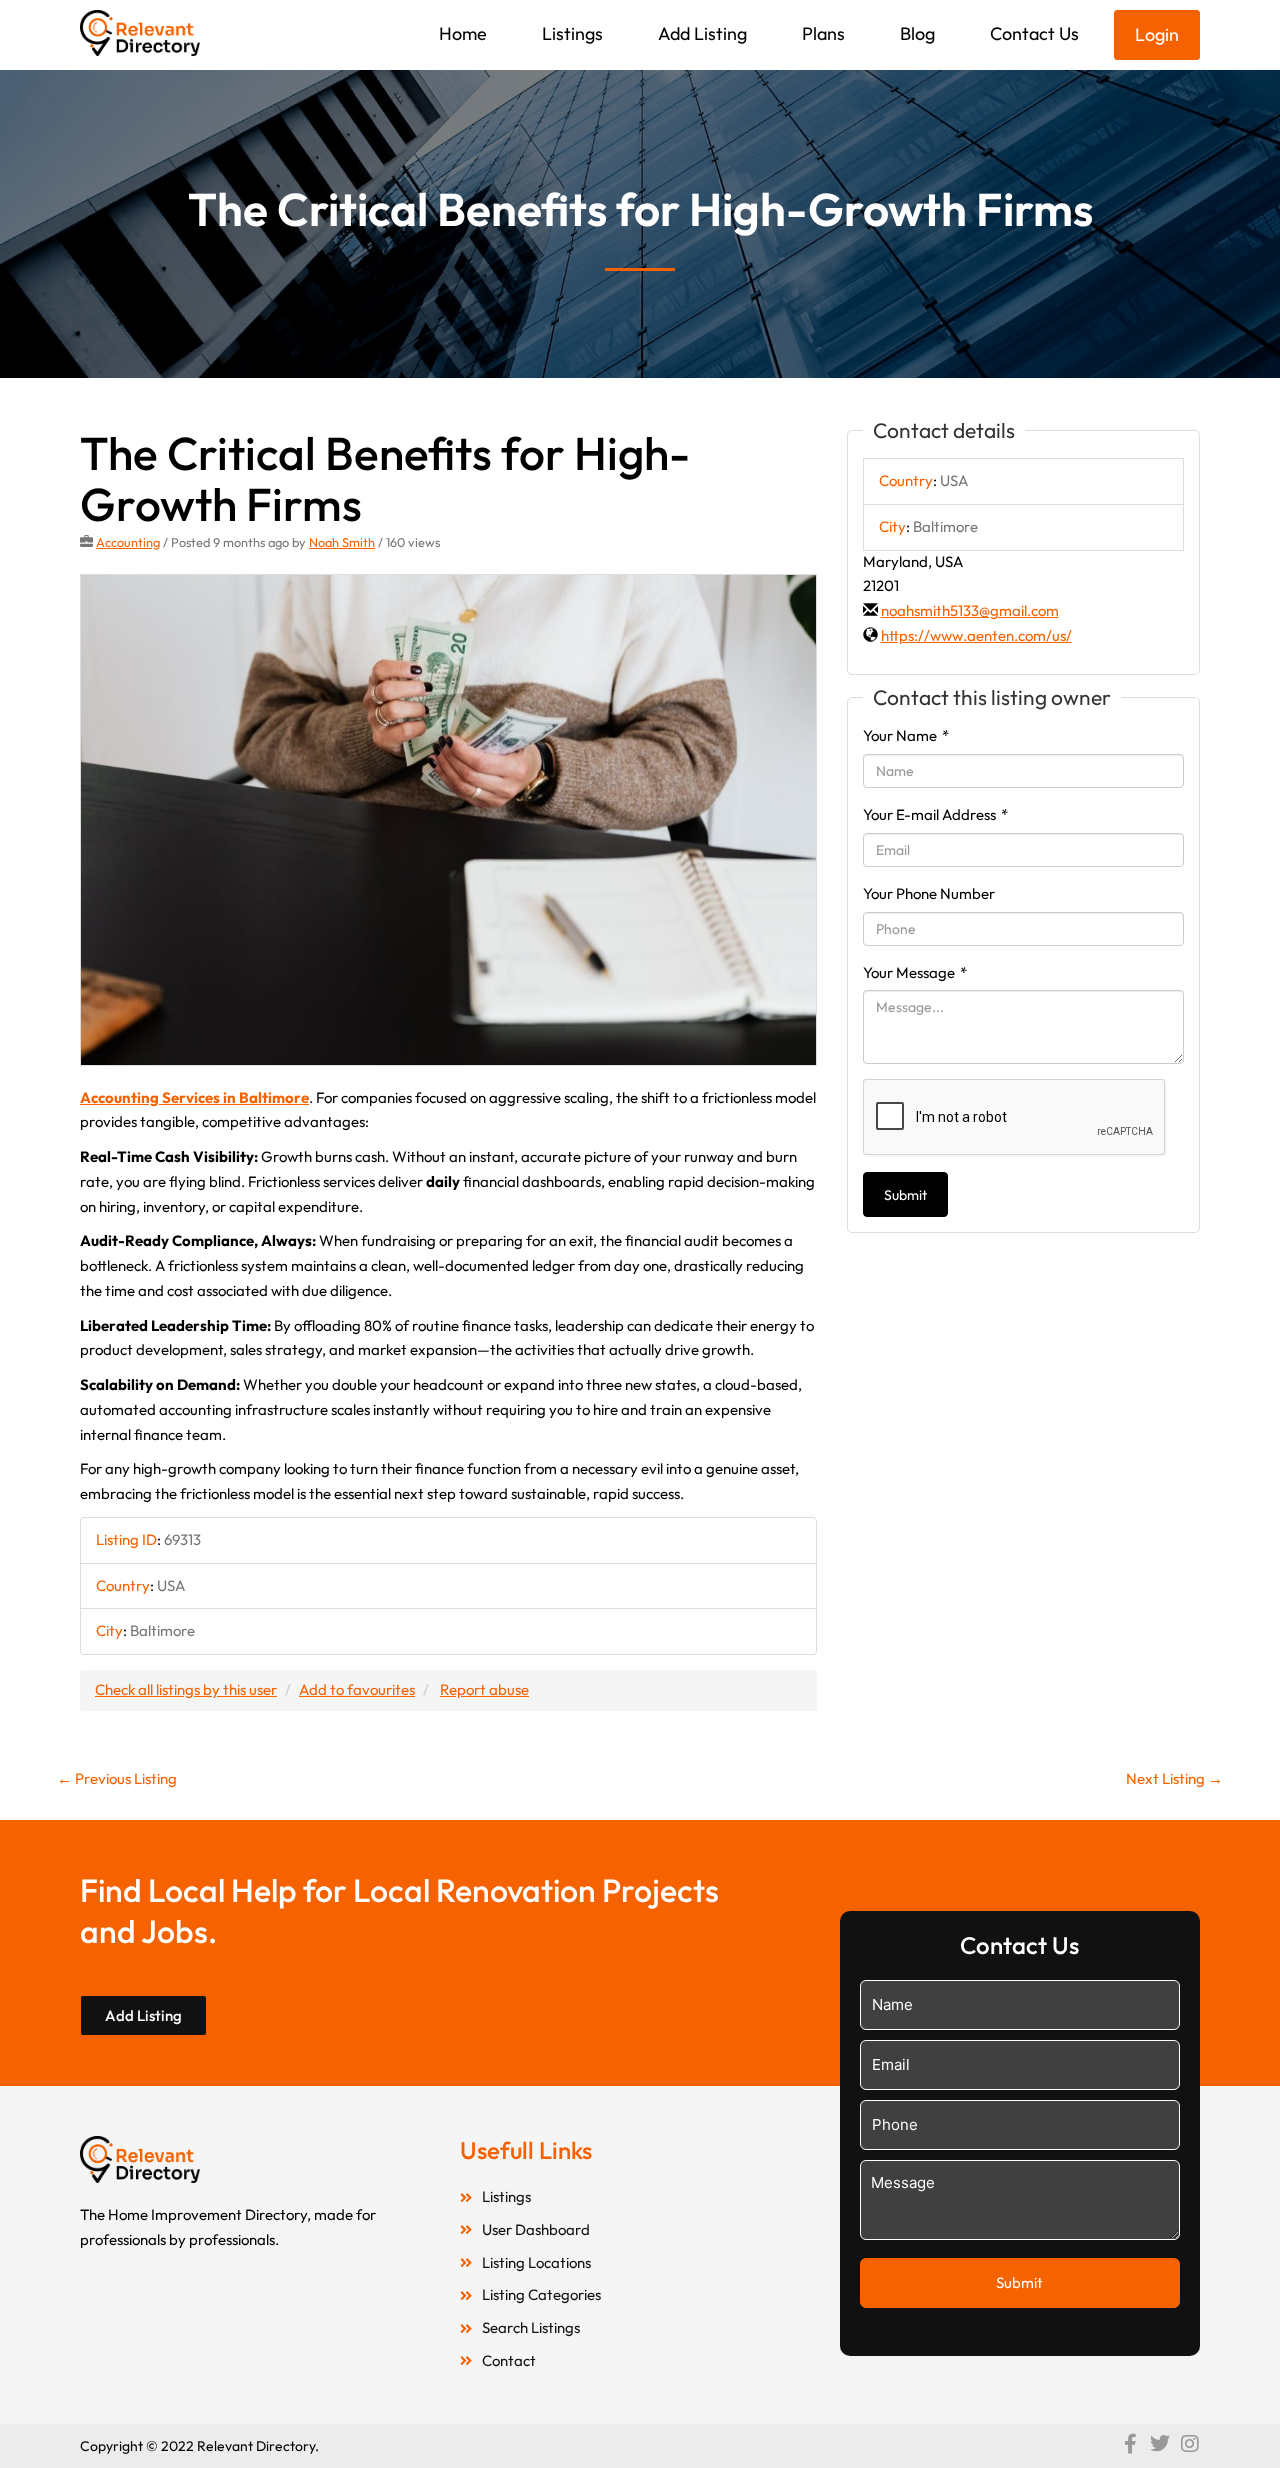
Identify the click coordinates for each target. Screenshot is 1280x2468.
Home (463, 33)
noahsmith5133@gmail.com (970, 610)
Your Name (906, 735)
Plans (823, 33)
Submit (905, 1195)
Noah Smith (342, 542)
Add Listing (702, 33)
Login (1157, 34)
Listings (572, 33)
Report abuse (484, 1689)
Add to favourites (357, 1689)
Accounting (128, 542)
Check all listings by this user (186, 1689)
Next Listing (1174, 1778)
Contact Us (1034, 33)
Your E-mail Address (935, 814)
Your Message (915, 972)
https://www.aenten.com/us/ (976, 635)
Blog (917, 33)
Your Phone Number (929, 893)
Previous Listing (117, 1778)
